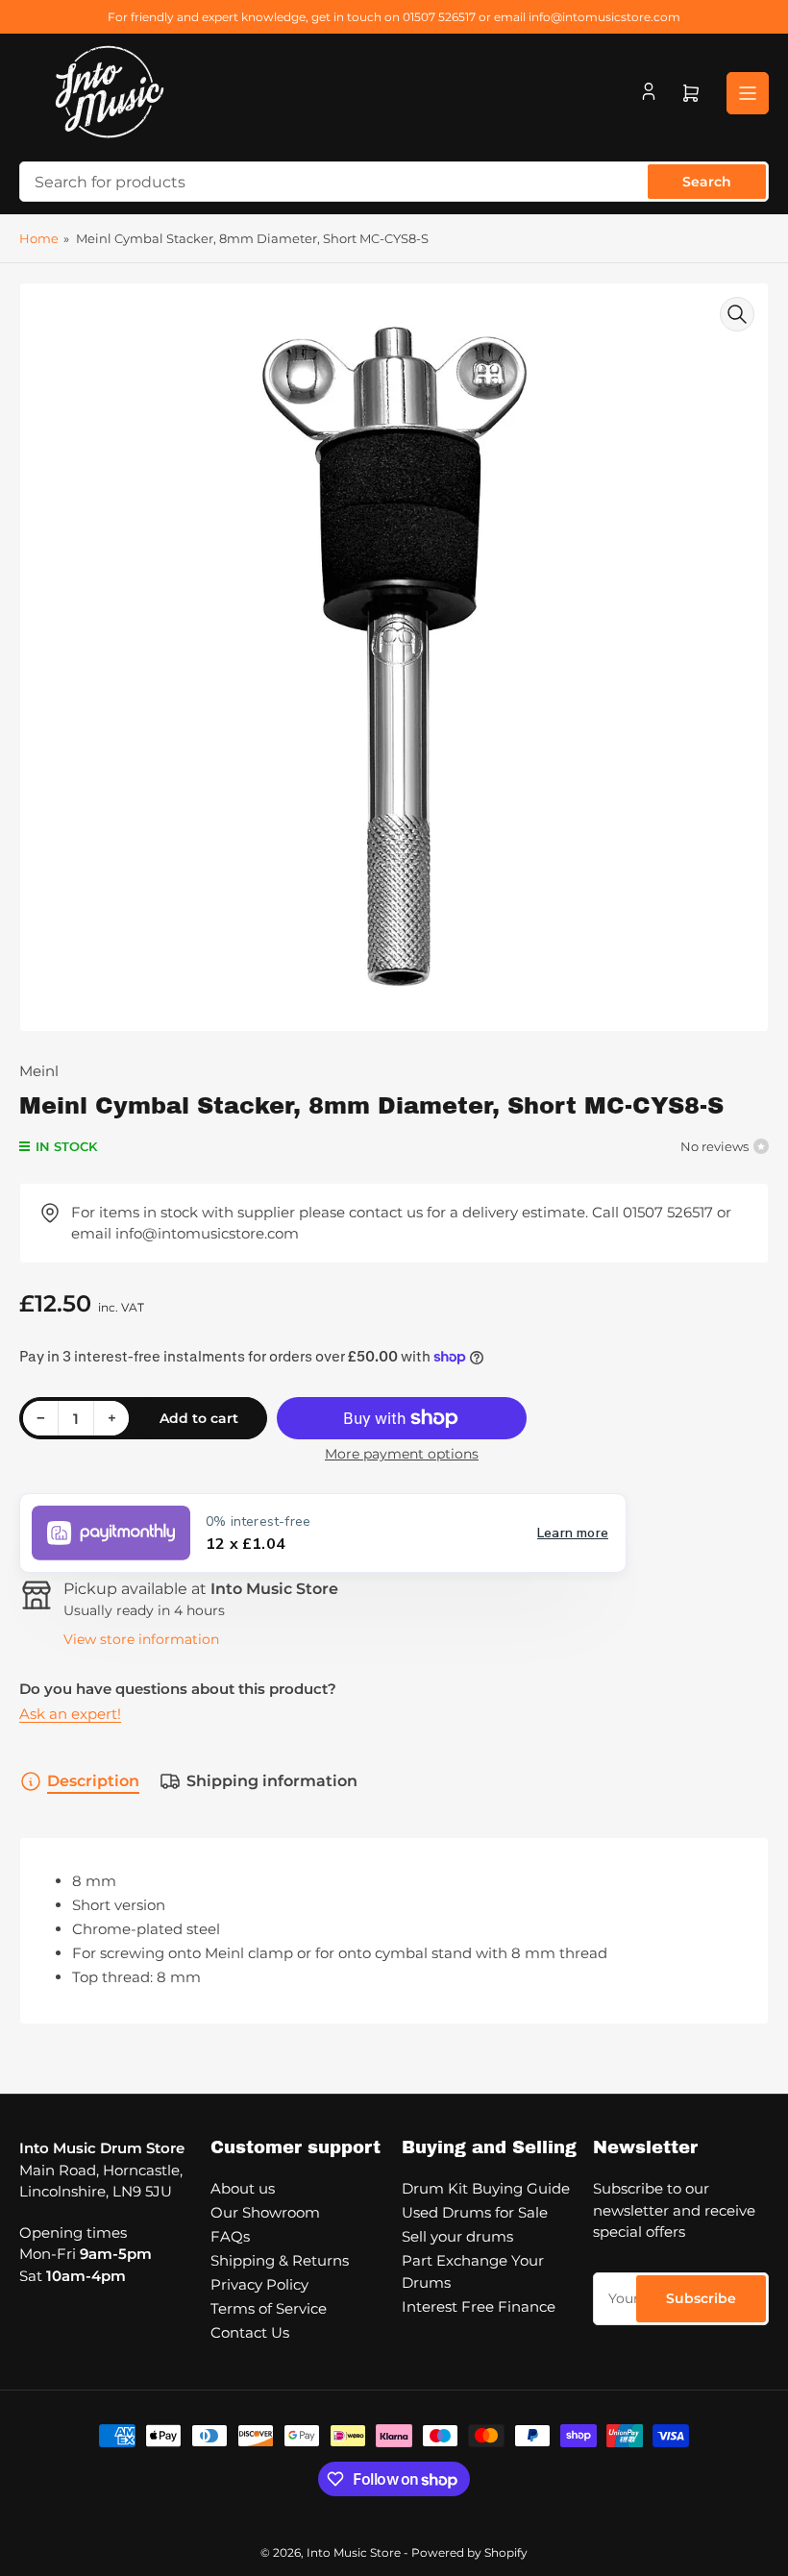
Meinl (39, 1071)
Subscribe (701, 2298)
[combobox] (394, 182)
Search (707, 182)
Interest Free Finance (479, 2306)
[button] (323, 1533)
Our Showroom (265, 2212)
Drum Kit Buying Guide (486, 2188)
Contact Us (250, 2332)
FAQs (230, 2236)
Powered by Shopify (469, 2552)
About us (243, 2188)
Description (93, 1781)
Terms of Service (269, 2308)
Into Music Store (354, 2552)
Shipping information (272, 1781)
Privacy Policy (259, 2284)
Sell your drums (457, 2236)
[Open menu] (748, 93)
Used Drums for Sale (475, 2212)
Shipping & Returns (280, 2260)
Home (39, 238)
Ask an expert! (70, 1714)
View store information (141, 1639)
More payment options (402, 1454)
